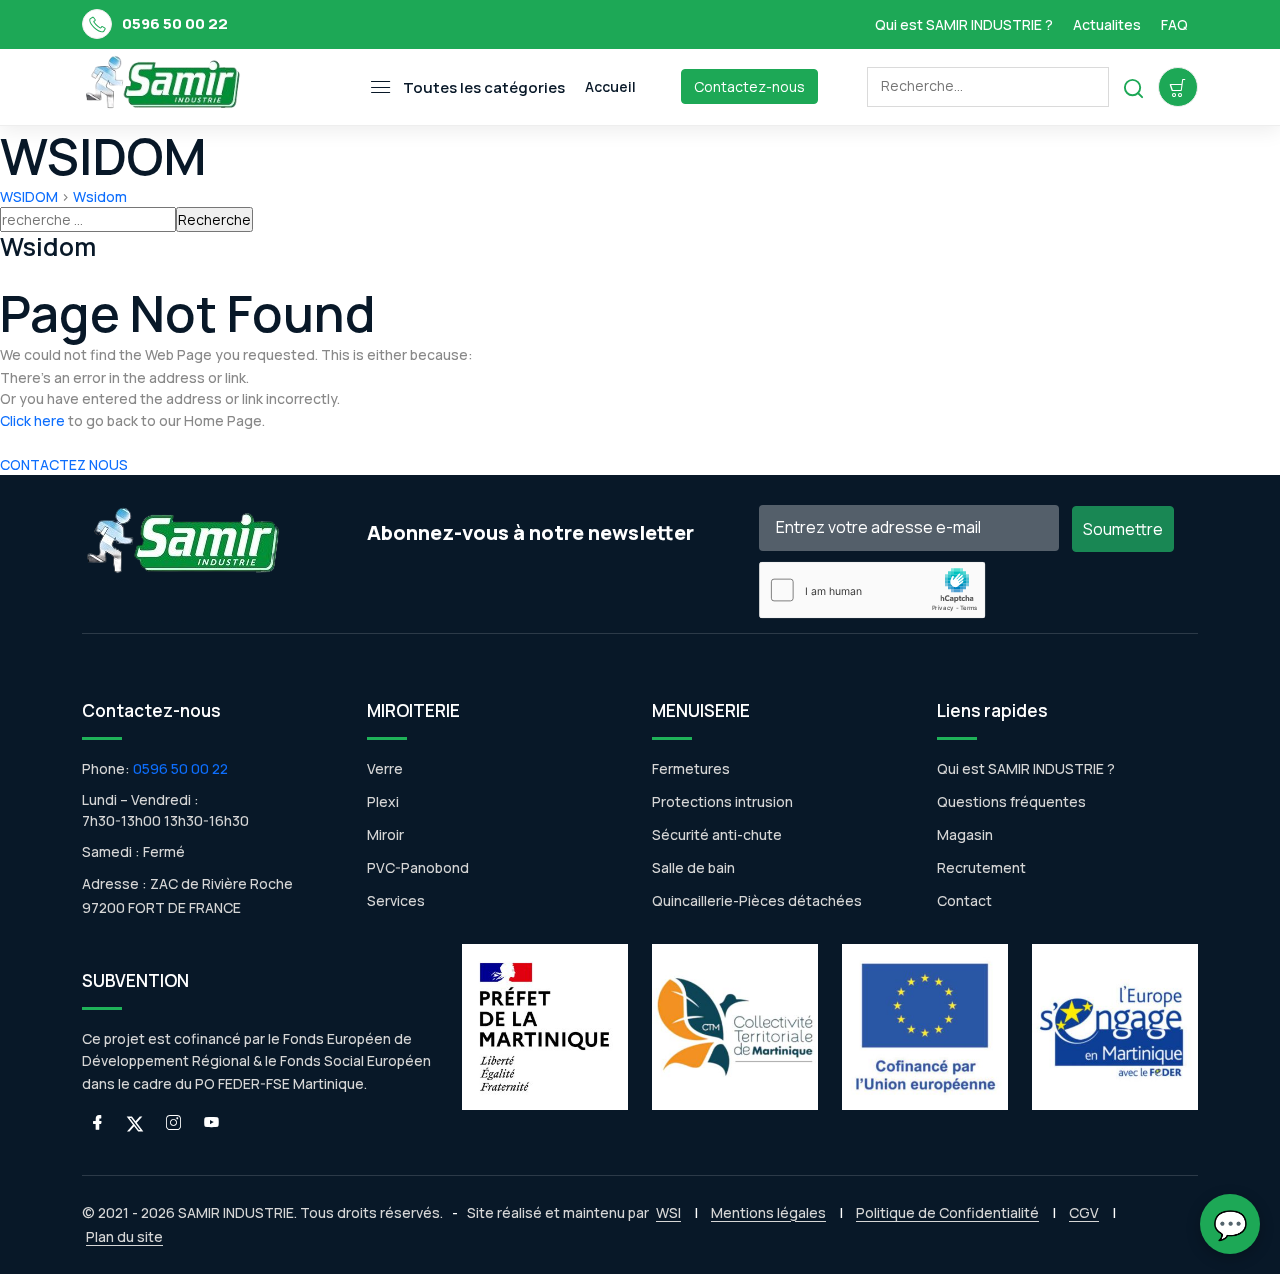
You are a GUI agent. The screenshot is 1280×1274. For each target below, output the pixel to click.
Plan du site (124, 1236)
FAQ (1174, 24)
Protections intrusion (722, 801)
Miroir (385, 834)
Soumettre (1123, 529)
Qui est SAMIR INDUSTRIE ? (964, 24)
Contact (964, 900)
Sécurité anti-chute (717, 834)
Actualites (1107, 24)
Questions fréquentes (1011, 801)
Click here (32, 420)
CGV (1084, 1212)
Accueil (610, 86)
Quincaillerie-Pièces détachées (757, 900)
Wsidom (100, 196)
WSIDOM (29, 196)
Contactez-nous (749, 86)
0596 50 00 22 (175, 23)
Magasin (965, 834)
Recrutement (981, 867)
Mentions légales (768, 1212)
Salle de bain (693, 867)
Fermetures (691, 768)
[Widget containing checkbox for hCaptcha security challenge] (872, 589)
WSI (668, 1212)
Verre (385, 768)
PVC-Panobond (418, 867)
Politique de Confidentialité (947, 1212)
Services (396, 900)
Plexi (383, 801)
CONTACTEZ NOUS (64, 464)
